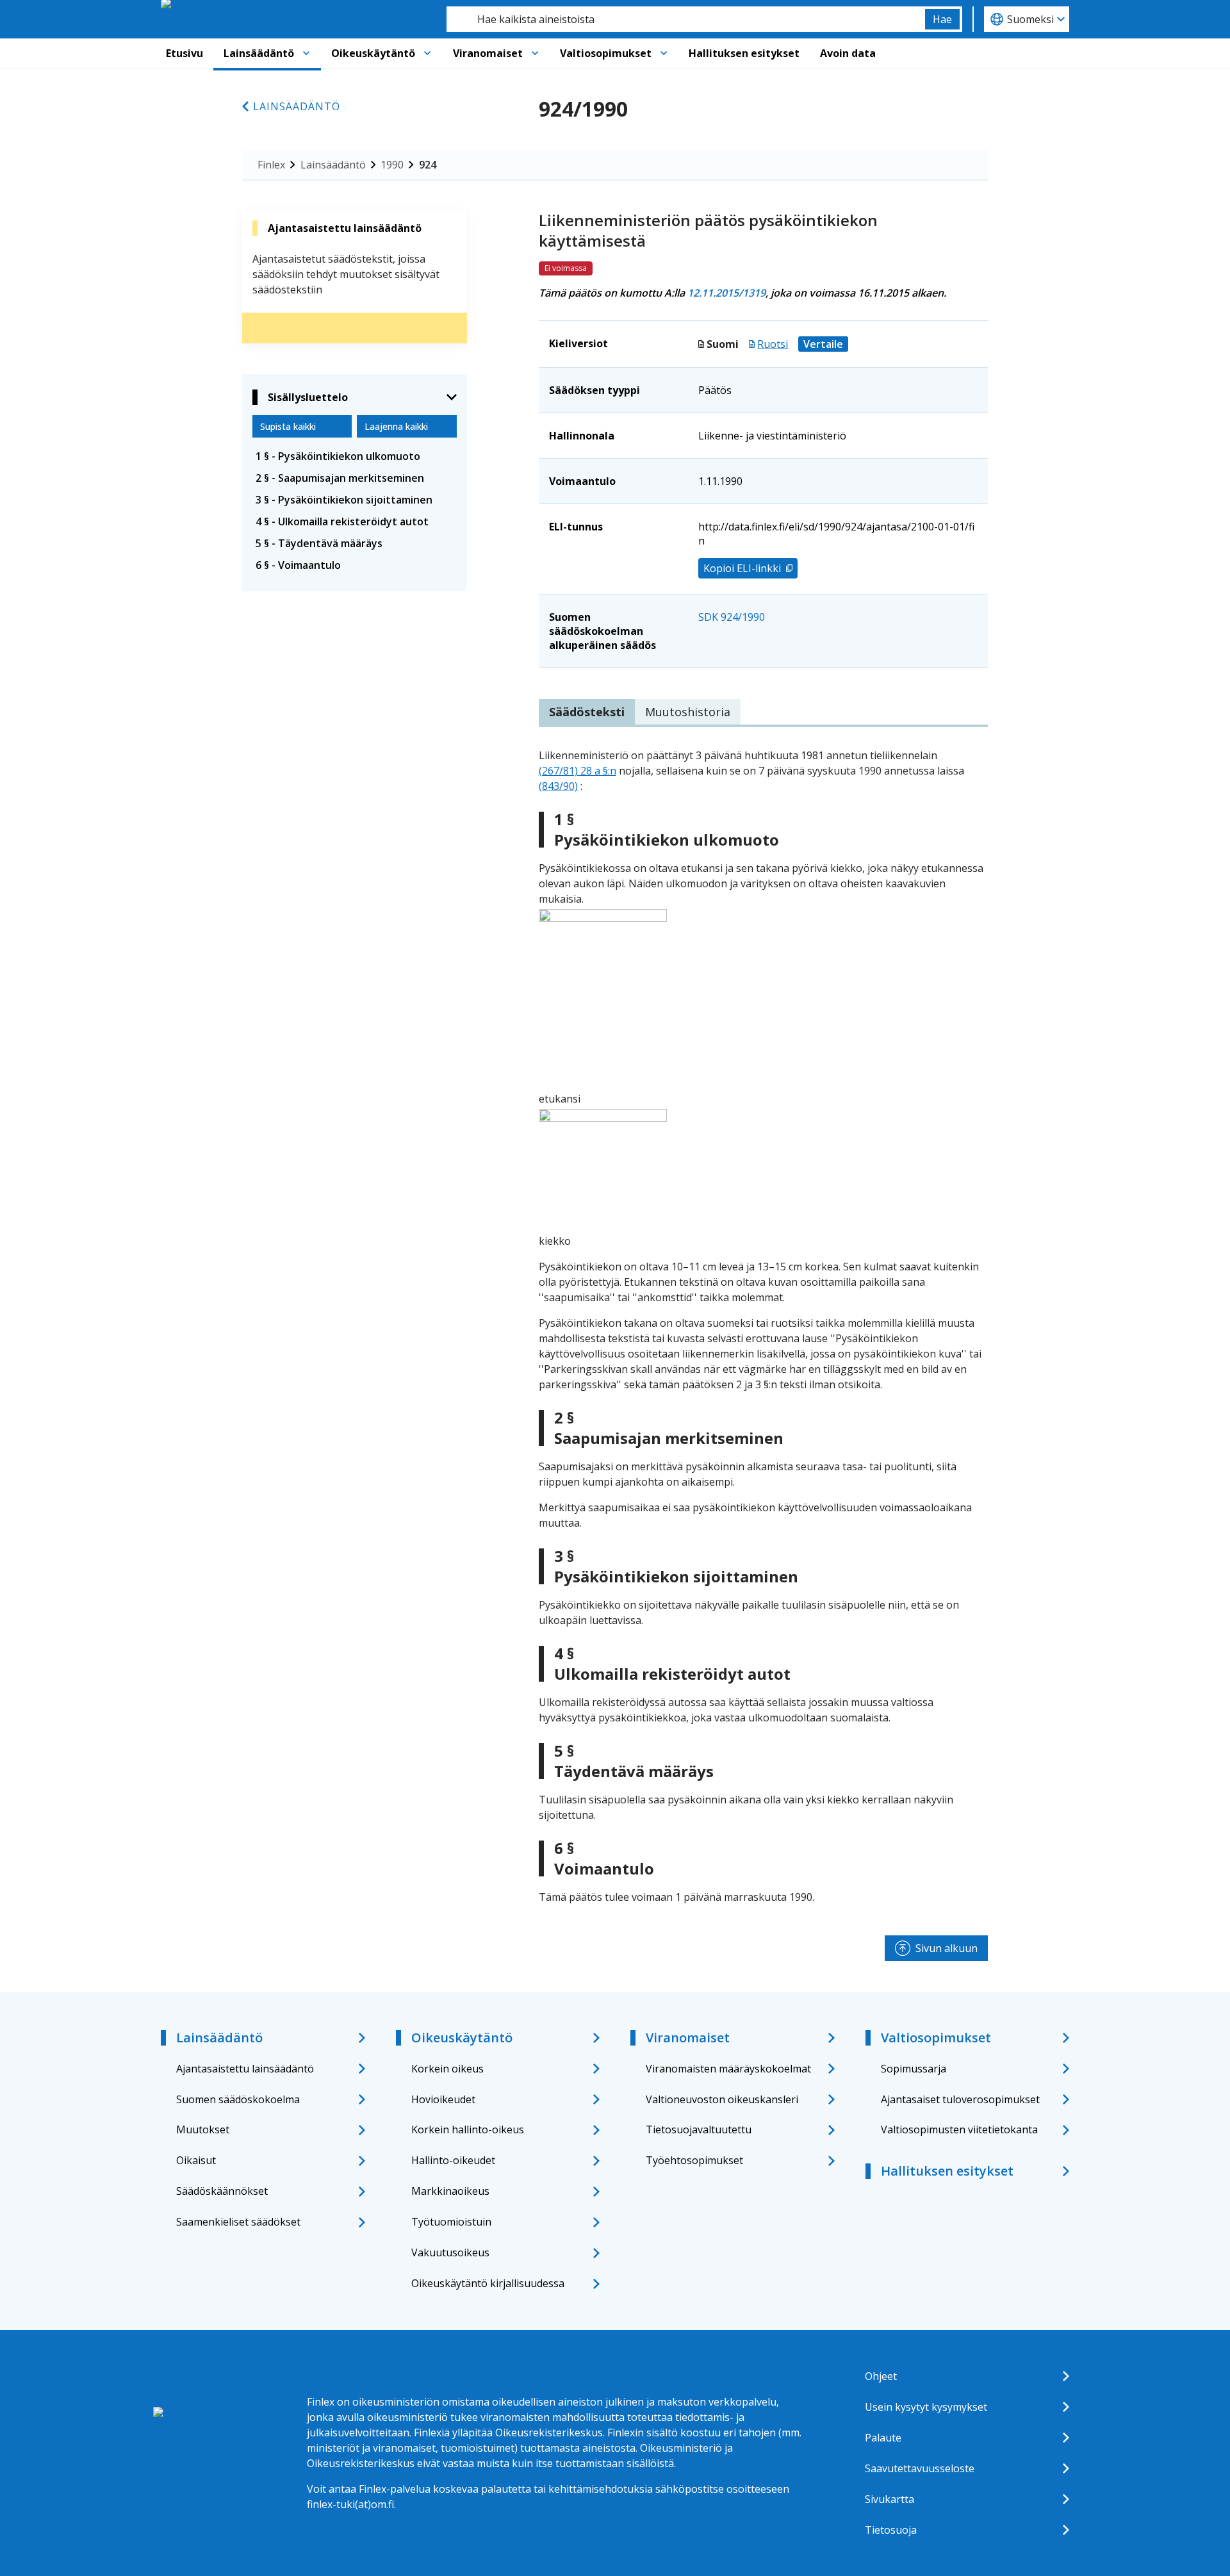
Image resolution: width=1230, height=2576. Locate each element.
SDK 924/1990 (732, 617)
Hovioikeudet (443, 2099)
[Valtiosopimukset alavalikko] (664, 53)
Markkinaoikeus (450, 2191)
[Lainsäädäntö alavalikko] (306, 53)
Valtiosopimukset (606, 53)
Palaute (883, 2438)
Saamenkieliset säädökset (238, 2222)
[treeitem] (355, 456)
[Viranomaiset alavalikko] (535, 53)
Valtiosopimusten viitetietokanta (959, 2129)
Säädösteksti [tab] (587, 712)
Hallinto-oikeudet (453, 2160)
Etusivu (184, 53)
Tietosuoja (891, 2530)
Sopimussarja (914, 2069)
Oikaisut (196, 2160)
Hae (942, 19)
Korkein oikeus (447, 2069)
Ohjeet (881, 2376)
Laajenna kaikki (396, 426)
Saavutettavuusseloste (920, 2468)
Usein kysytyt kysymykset (926, 2407)
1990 (392, 165)
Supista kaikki (288, 426)
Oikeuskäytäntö (373, 53)
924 (428, 165)
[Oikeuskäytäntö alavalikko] (427, 53)
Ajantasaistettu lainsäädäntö (245, 2069)
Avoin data (848, 53)
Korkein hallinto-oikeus (468, 2129)
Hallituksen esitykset (744, 53)
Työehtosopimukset (694, 2160)
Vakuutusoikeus (450, 2252)
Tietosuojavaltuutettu (699, 2129)
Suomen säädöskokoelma (238, 2099)
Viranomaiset (488, 53)
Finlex (271, 165)
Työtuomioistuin (451, 2222)
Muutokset (203, 2129)
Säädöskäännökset (222, 2191)
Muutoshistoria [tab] (688, 712)
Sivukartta (890, 2499)
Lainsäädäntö (259, 53)
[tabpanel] (763, 1326)
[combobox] (686, 19)
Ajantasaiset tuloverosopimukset (960, 2099)
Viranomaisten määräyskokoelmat (728, 2069)
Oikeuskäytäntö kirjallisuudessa (488, 2283)
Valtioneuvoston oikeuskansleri (722, 2099)
